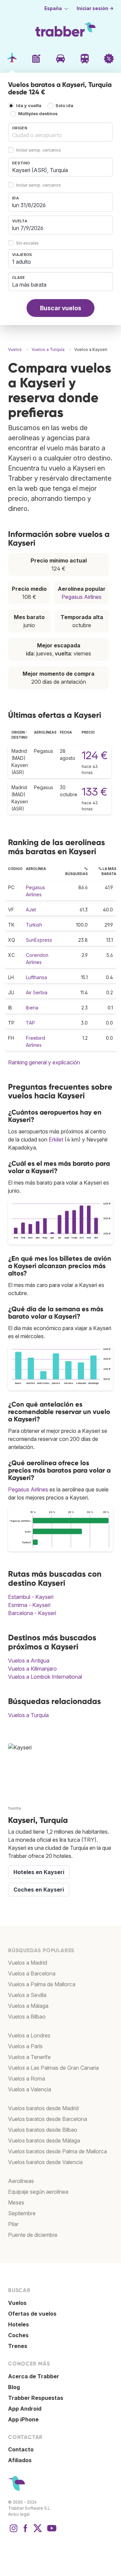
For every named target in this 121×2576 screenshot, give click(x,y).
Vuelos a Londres (29, 2035)
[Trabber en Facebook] (26, 2532)
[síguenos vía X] (38, 2532)
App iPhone (23, 2419)
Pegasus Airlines (82, 597)
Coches (18, 2335)
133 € (94, 792)
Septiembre (22, 2213)
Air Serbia (37, 992)
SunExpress (39, 940)
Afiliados (20, 2460)
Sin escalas (27, 243)
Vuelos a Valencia (30, 2089)
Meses (16, 2202)
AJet (31, 910)
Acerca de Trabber (34, 2376)
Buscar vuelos (61, 308)
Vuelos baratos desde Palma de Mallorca (57, 2151)
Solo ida (64, 106)
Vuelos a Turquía (28, 1715)
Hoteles (18, 2324)
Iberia (32, 1008)
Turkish (34, 925)
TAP (30, 1023)
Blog (14, 2387)
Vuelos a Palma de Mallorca (42, 1984)
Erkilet (56, 1139)
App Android (25, 2409)
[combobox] (61, 132)
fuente (15, 1808)
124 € (95, 755)
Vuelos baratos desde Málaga (44, 2140)
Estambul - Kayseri (31, 1597)
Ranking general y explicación (44, 1062)
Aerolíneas (21, 2181)
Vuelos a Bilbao (27, 2017)
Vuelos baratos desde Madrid (43, 2108)
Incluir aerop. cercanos (38, 150)
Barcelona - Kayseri (32, 1613)
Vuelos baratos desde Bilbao (43, 2130)
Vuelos (17, 2303)
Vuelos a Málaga (28, 2006)
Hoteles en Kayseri (39, 1872)
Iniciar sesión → (95, 8)
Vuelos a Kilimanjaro (32, 1669)
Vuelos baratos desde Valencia (45, 2162)
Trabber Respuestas (36, 2398)
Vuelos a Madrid (28, 1963)
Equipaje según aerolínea (38, 2192)
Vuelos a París (25, 2046)
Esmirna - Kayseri (29, 1605)
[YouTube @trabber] (51, 2532)
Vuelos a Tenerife (29, 2057)
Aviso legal (19, 2514)
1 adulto (22, 262)
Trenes (18, 2346)
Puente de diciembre (33, 2235)
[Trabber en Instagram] (13, 2532)
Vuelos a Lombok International (45, 1677)
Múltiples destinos (38, 114)
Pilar (13, 2224)
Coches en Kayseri (39, 1890)
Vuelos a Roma (27, 2079)
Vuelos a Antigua (29, 1661)
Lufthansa (36, 977)
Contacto (21, 2449)
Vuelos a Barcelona (32, 1973)
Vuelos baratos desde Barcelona (48, 2119)
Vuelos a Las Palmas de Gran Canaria (53, 2068)
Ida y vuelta (29, 106)
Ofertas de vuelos (32, 2314)
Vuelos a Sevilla (27, 1995)
